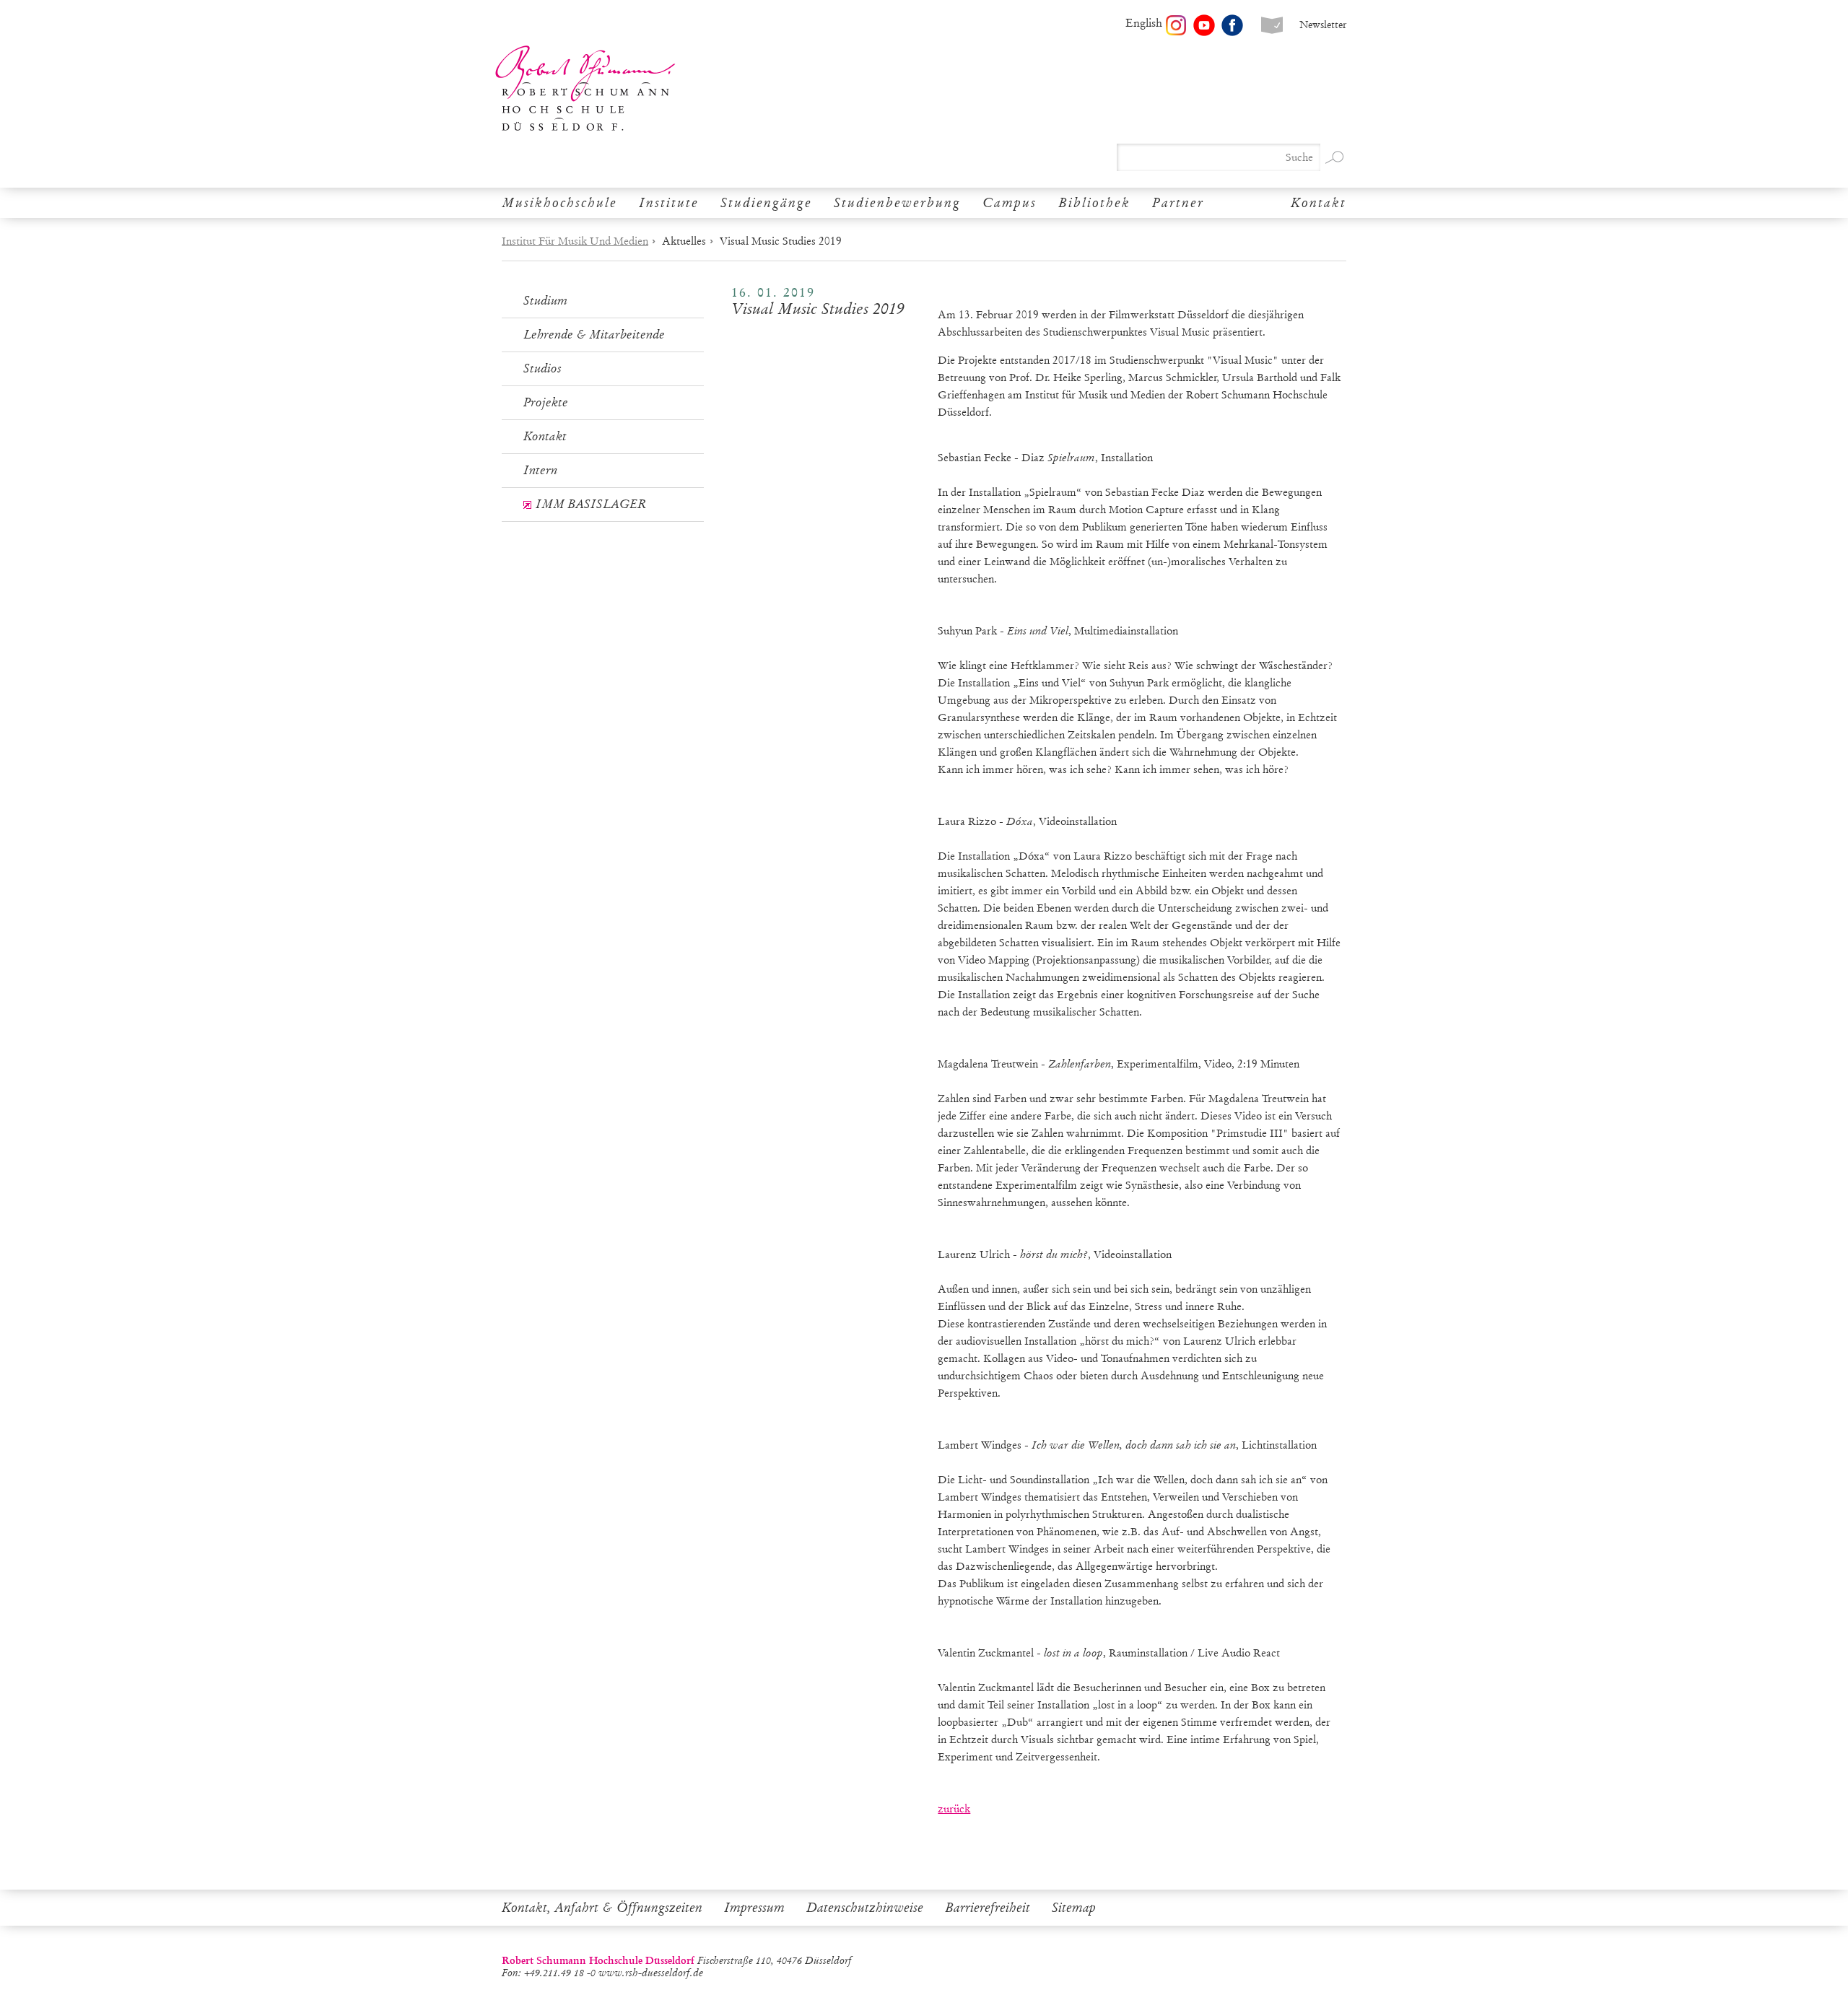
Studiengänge (766, 203)
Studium (545, 301)
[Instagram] (1176, 25)
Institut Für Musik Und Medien (575, 241)
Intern (540, 470)
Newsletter (1323, 25)
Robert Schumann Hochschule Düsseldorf (585, 88)
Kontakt (1319, 203)
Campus (1010, 203)
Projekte (546, 402)
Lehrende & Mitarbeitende (594, 335)
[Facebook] (1232, 25)
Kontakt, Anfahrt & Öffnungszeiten (602, 1908)
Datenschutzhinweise (865, 1908)
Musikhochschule (559, 203)
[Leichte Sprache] (1272, 25)
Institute (669, 203)
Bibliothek (1094, 203)
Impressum (754, 1908)
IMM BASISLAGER (591, 504)
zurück (954, 1809)
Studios (542, 368)
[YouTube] (1204, 25)
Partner (1178, 203)
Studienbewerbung (897, 203)
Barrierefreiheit (988, 1908)
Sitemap (1074, 1908)
